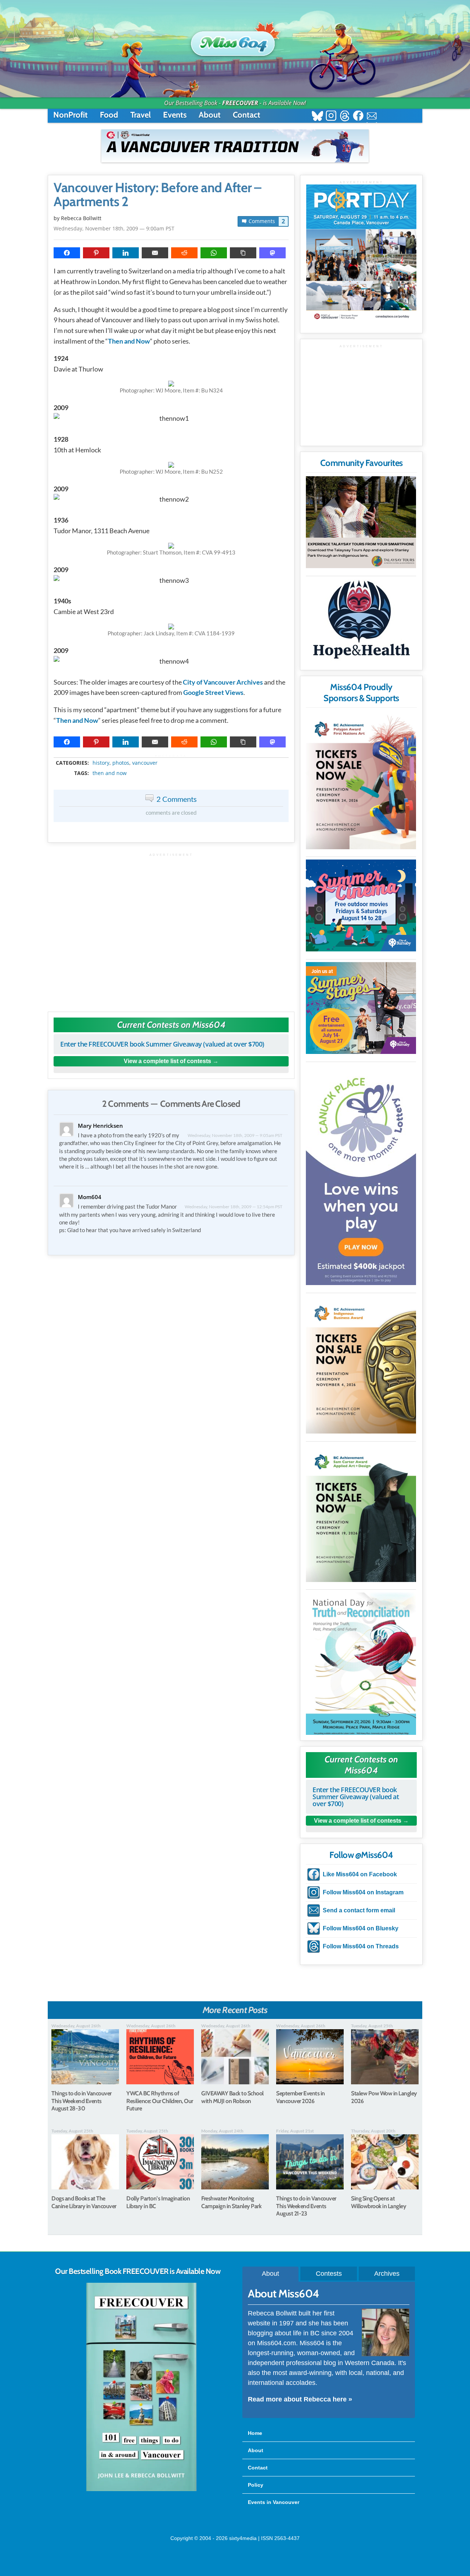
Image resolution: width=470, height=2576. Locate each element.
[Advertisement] (171, 929)
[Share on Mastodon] (272, 253)
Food (109, 115)
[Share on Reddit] (184, 253)
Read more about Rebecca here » (300, 2399)
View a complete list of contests (167, 1061)
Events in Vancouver (274, 2502)
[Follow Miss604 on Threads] (345, 117)
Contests (329, 2274)
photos (121, 763)
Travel (141, 115)
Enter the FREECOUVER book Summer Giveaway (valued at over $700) (162, 1044)
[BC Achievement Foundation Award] (361, 780)
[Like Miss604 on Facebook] (358, 117)
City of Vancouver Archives (223, 682)
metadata (173, 756)
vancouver (145, 763)
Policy (256, 2485)
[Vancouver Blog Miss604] (235, 40)
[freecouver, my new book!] (141, 2490)
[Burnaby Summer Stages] (361, 1008)
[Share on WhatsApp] (214, 253)
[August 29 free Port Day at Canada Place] (361, 253)
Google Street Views (213, 692)
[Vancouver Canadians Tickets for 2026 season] (235, 146)
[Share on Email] (155, 253)
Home (255, 2433)
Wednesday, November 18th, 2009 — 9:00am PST (114, 228)
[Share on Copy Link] (243, 253)
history (101, 763)
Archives (387, 2274)
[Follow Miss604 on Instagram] (331, 117)
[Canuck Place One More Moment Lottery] (361, 1175)
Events (175, 115)
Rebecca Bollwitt (81, 218)
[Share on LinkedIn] (126, 253)
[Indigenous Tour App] (361, 522)
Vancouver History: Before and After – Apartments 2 (158, 195)
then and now (110, 773)
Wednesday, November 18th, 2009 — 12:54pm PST (234, 1207)
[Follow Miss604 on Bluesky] (317, 117)
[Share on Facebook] (67, 253)
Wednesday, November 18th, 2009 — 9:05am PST (235, 1135)
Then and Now (129, 341)
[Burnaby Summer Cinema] (361, 905)
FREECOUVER (240, 103)
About (210, 115)
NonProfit (70, 115)
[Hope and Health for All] (361, 622)
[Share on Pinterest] (96, 253)
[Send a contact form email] (372, 117)
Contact (247, 115)
